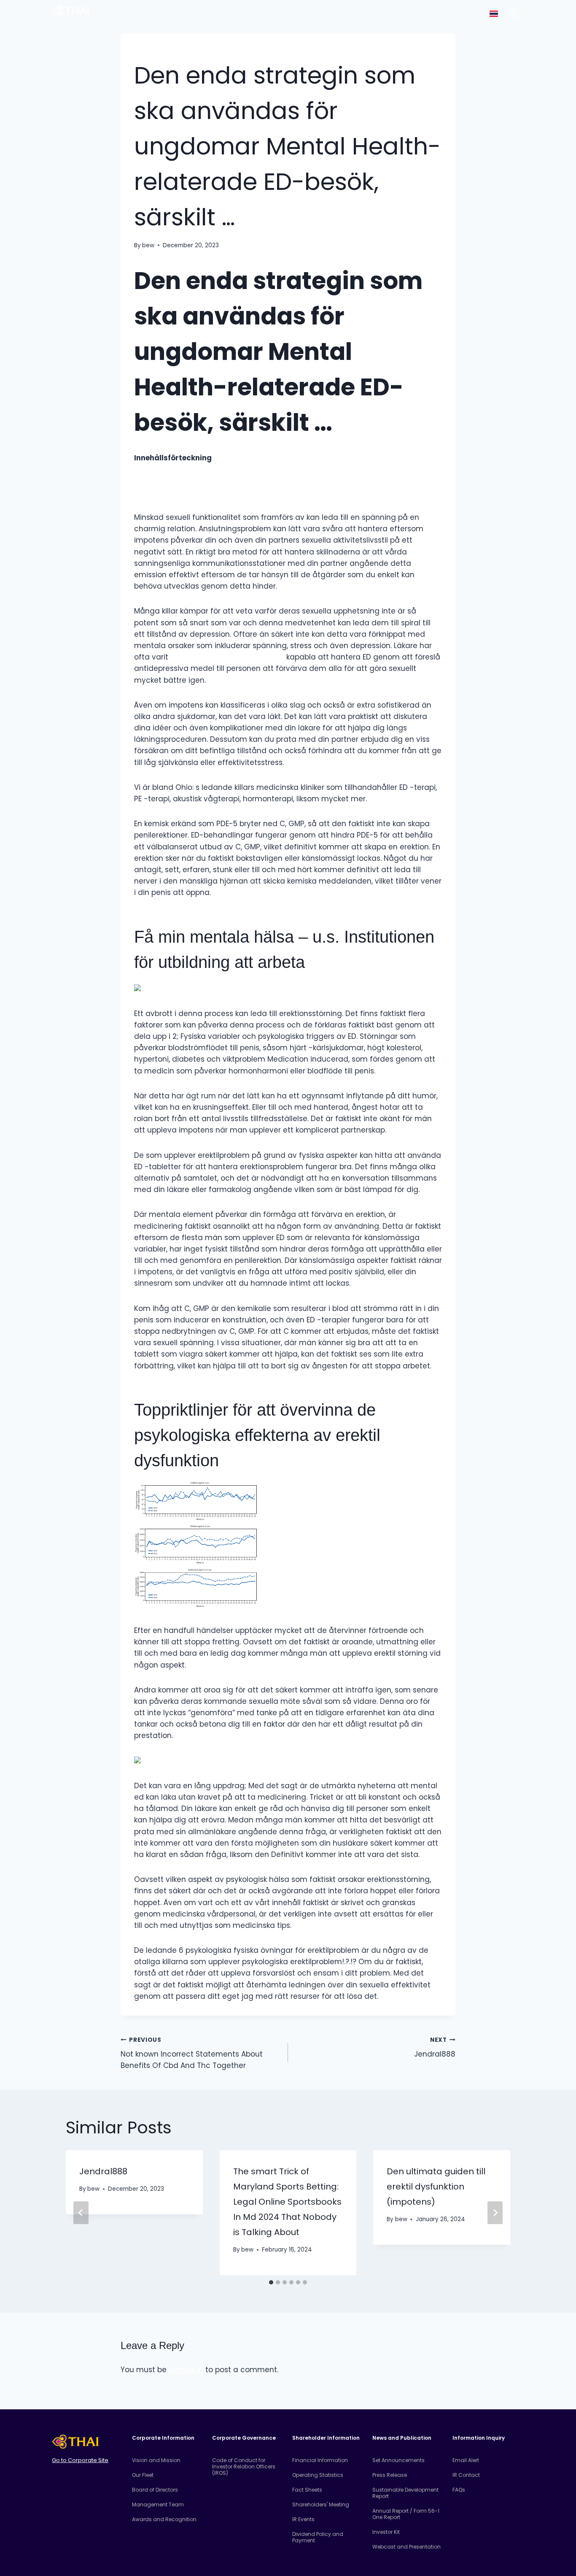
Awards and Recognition (164, 2519)
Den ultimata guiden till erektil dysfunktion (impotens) (436, 2187)
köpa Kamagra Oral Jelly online (227, 657)
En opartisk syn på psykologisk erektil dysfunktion (222, 470)
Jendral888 (435, 2048)
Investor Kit (386, 2532)
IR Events (303, 2519)
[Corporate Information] (513, 13)
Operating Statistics (318, 2475)
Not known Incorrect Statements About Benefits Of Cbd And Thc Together (192, 2053)
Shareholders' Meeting (321, 2504)
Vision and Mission (156, 2460)
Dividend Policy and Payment (318, 2537)
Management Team (158, 2504)
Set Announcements (398, 2460)
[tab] (271, 2282)
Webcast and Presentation (406, 2547)
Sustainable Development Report (405, 2493)
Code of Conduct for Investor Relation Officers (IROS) (244, 2467)
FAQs (459, 2490)
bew (148, 245)
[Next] (495, 2213)
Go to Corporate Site (80, 2460)
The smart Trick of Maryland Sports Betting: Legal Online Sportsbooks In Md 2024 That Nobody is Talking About (287, 2202)
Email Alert (466, 2460)
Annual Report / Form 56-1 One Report (406, 2514)
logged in (186, 2370)
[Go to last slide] (81, 2213)
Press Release (390, 2475)
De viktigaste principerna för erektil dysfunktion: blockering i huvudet (258, 481)
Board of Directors (155, 2490)
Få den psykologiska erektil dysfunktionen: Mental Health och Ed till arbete (268, 492)
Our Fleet (143, 2475)
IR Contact (466, 2475)
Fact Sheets (307, 2490)
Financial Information (320, 2460)
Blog (141, 51)
